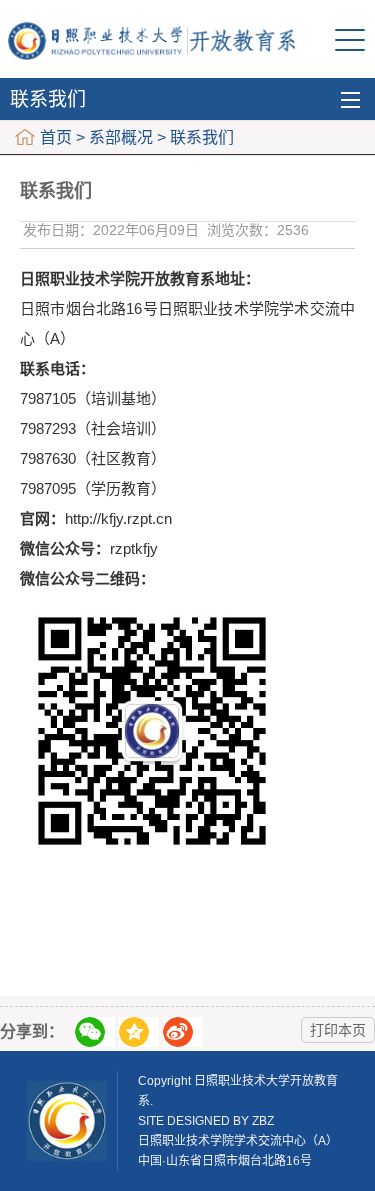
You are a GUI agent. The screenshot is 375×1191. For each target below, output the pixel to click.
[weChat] (95, 1032)
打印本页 (338, 1030)
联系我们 (48, 99)
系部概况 (121, 137)
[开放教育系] (152, 40)
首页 (56, 137)
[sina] (183, 1032)
